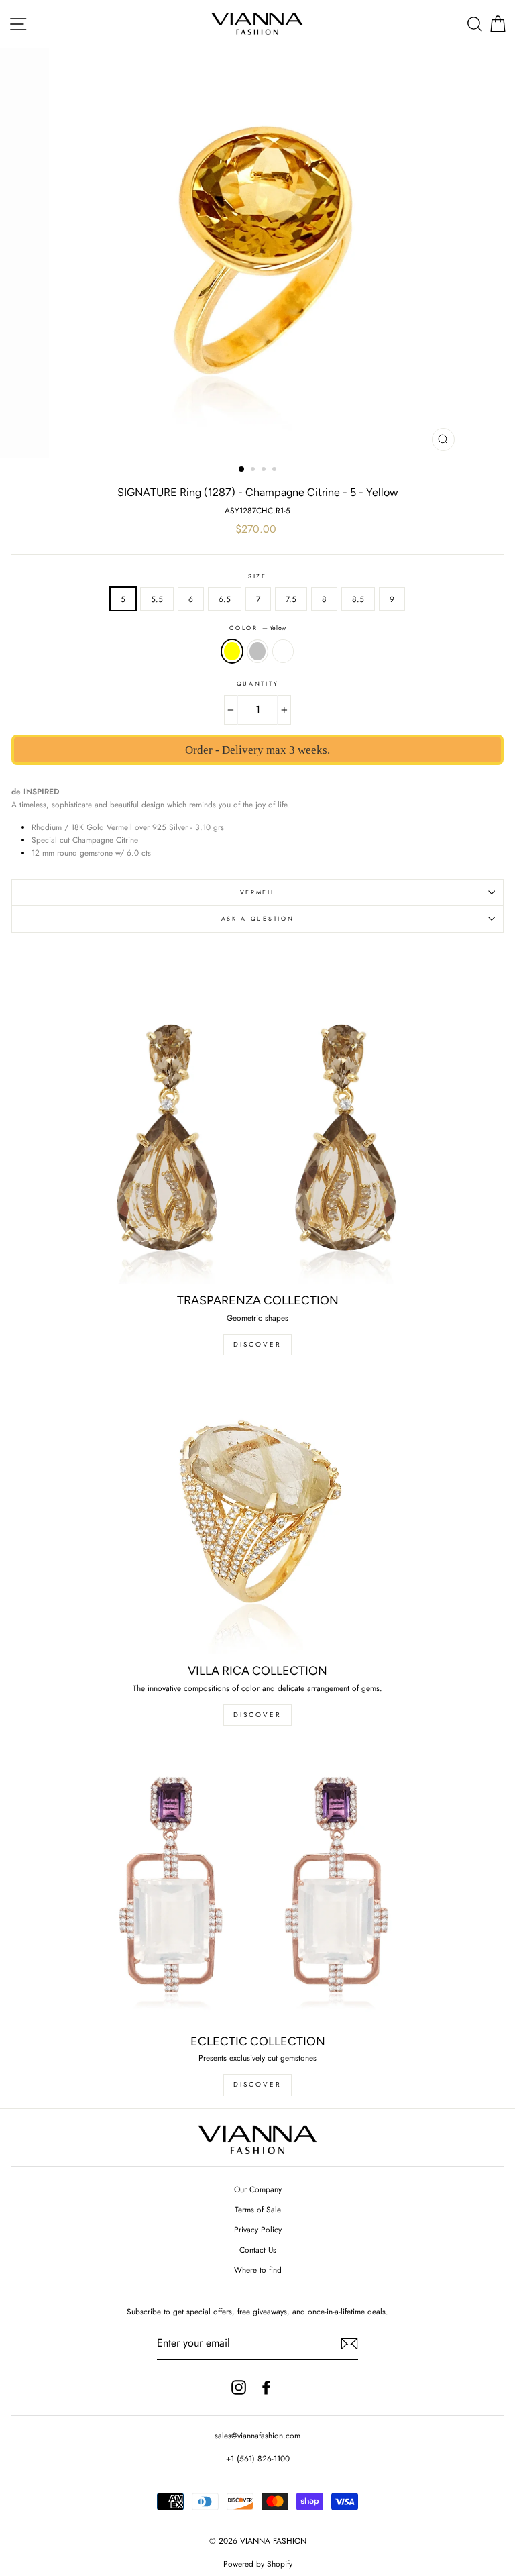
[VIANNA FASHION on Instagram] (239, 2387)
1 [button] (242, 470)
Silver (257, 651)
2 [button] (254, 470)
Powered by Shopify (258, 2564)
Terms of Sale (258, 2209)
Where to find (258, 2270)
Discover (257, 1715)
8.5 (358, 599)
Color (257, 628)
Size (257, 576)
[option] (258, 253)
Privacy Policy (258, 2229)
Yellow (232, 651)
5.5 (157, 599)
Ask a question (258, 918)
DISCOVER (257, 1344)
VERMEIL (258, 892)
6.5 (225, 599)
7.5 (291, 599)
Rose (283, 651)
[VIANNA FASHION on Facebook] (266, 2387)
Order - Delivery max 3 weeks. (257, 750)
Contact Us (258, 2250)
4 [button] (276, 470)
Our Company (258, 2189)
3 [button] (265, 470)
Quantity (257, 683)
